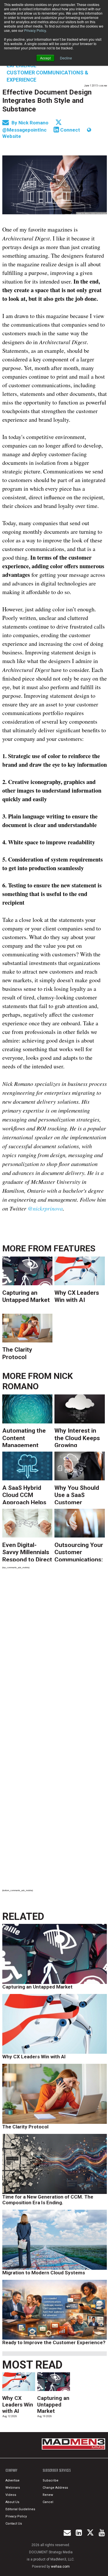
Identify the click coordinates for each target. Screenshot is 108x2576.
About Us (12, 2502)
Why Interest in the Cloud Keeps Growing (77, 1437)
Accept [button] (45, 58)
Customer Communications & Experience (48, 76)
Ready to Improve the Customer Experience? (54, 2342)
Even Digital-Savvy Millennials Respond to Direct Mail (27, 1551)
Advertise (13, 2480)
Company (11, 2470)
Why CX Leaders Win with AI (77, 1296)
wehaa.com (60, 2567)
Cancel (48, 2502)
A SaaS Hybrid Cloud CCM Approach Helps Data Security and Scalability (26, 1494)
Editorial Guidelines (20, 2509)
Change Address (55, 2488)
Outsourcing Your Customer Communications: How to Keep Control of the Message (79, 1551)
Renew (48, 2495)
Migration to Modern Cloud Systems (44, 2273)
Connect (70, 130)
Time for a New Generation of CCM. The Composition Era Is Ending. (48, 2200)
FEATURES (74, 1248)
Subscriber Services (57, 2470)
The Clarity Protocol (17, 1353)
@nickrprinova (45, 1208)
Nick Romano (34, 123)
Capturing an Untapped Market (26, 1296)
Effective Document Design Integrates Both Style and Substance (47, 101)
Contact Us (14, 2524)
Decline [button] (66, 58)
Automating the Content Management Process (24, 1437)
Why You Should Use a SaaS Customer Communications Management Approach (78, 1494)
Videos (11, 2495)
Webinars (13, 2488)
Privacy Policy (35, 30)
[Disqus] (55, 1653)
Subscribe (51, 2480)
